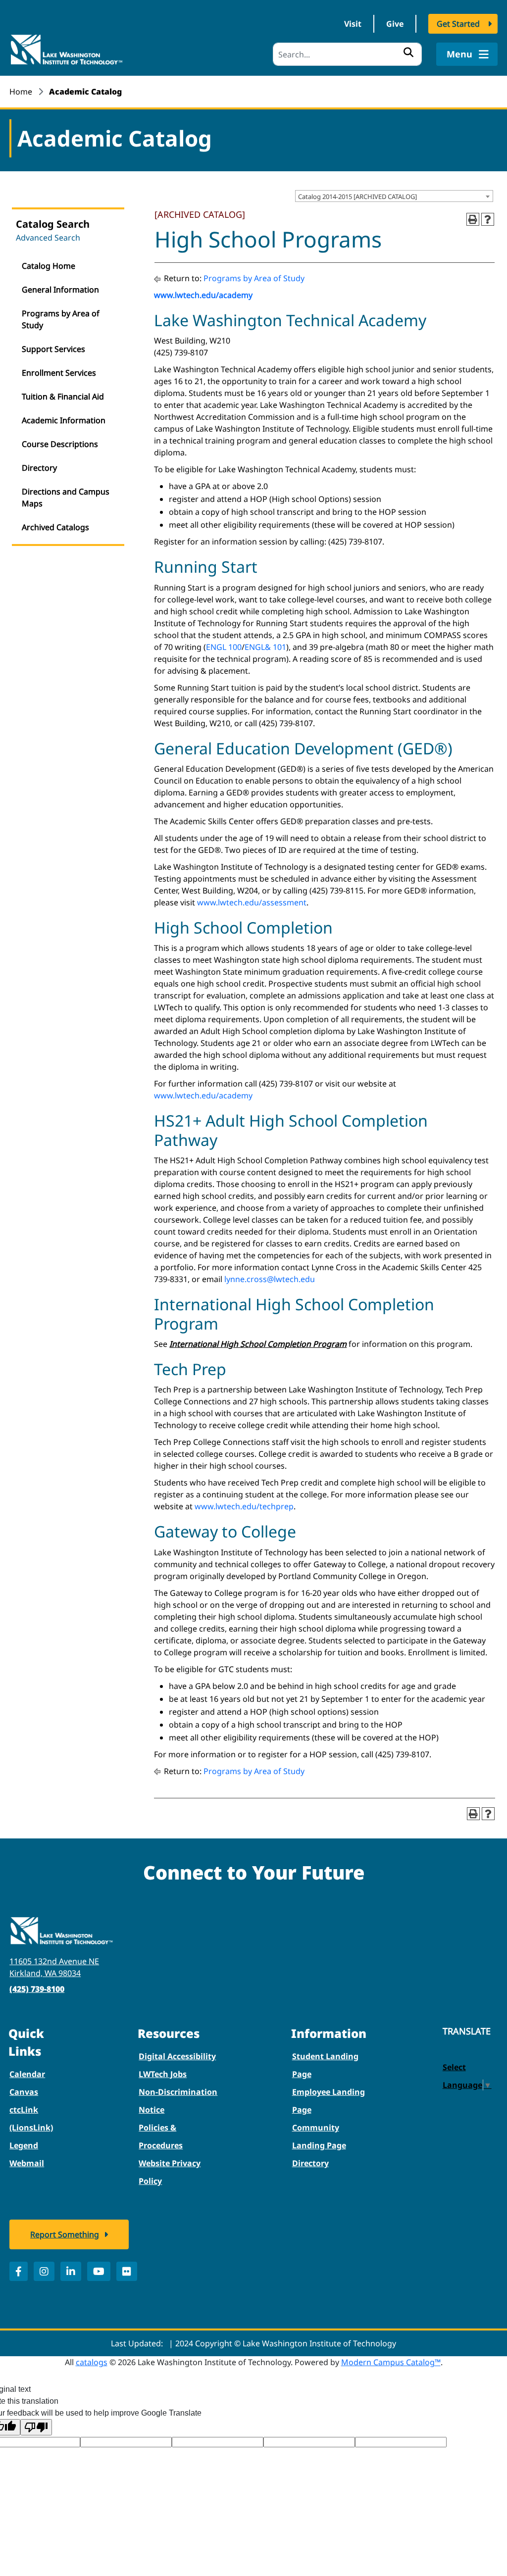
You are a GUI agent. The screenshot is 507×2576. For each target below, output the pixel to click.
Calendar (27, 2074)
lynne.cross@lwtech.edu (270, 1279)
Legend (24, 2145)
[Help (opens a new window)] (488, 219)
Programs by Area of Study (61, 319)
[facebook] (19, 2271)
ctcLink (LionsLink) (31, 2119)
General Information (60, 290)
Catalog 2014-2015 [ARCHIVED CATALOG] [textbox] (357, 197)
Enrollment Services (59, 373)
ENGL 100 (224, 647)
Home (21, 92)
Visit (353, 24)
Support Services (53, 349)
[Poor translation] (36, 2427)
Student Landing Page (325, 2065)
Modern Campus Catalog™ (391, 2362)
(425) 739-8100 (37, 1989)
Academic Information (64, 420)
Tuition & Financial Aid (63, 396)
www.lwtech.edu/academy (203, 295)
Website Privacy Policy (170, 2172)
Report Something (65, 2234)
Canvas (24, 2092)
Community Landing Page (319, 2136)
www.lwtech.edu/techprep (244, 1506)
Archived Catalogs (55, 527)
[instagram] (44, 2271)
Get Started (458, 24)
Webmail (27, 2163)
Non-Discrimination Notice (178, 2101)
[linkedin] (71, 2271)
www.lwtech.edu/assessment (252, 902)
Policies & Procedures (161, 2136)
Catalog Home (49, 266)
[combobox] (394, 196)
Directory (39, 468)
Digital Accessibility (177, 2056)
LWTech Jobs (163, 2074)
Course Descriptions (60, 444)
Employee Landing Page (329, 2101)
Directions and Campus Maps (66, 497)
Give (395, 24)
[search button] (408, 52)
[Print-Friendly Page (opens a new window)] (473, 219)
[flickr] (127, 2271)
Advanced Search (48, 238)
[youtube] (99, 2271)
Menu (461, 54)
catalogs (92, 2362)
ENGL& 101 (265, 647)
